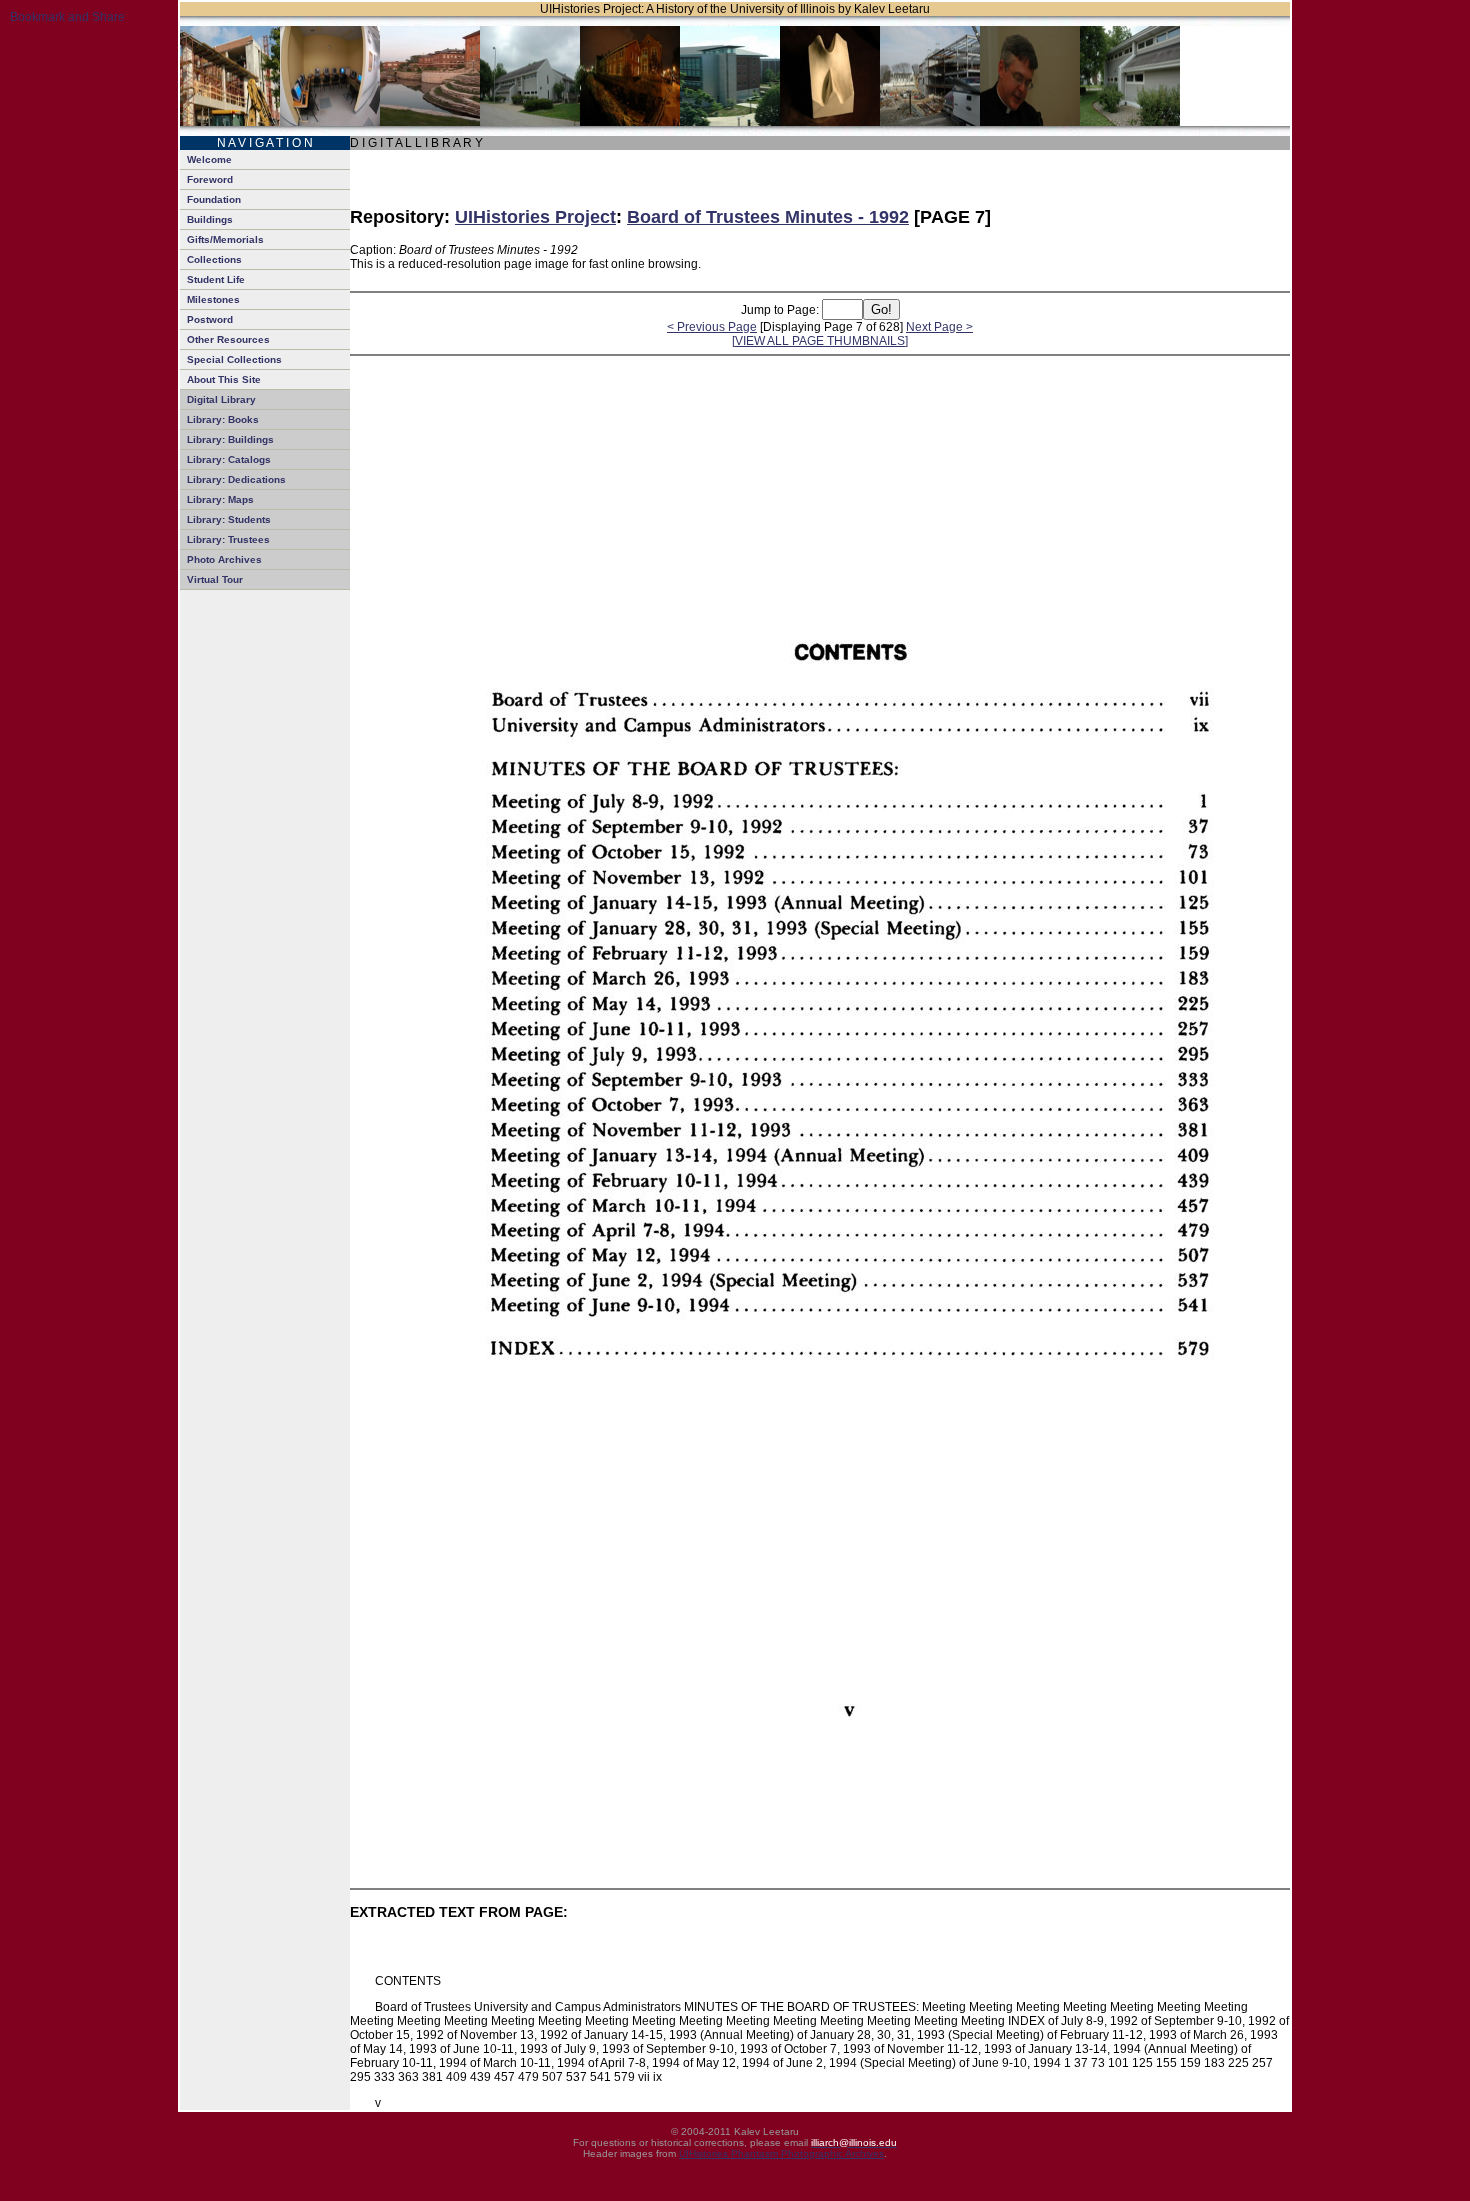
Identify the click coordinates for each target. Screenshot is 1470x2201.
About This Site (224, 379)
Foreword (210, 179)
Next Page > (939, 327)
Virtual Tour (215, 579)
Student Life (216, 279)
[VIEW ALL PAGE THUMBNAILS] (820, 341)
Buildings (210, 219)
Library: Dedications (236, 479)
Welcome (209, 159)
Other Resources (228, 339)
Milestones (213, 299)
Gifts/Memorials (225, 239)
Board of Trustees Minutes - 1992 (768, 217)
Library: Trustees (228, 539)
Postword (210, 319)
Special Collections (234, 359)
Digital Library (221, 399)
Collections (214, 259)
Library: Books (223, 419)
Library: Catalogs (229, 459)
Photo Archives (224, 559)
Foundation (214, 199)
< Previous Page (712, 327)
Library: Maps (220, 499)
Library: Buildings (230, 439)
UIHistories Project (535, 217)
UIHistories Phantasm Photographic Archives (781, 2153)
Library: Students (229, 519)
